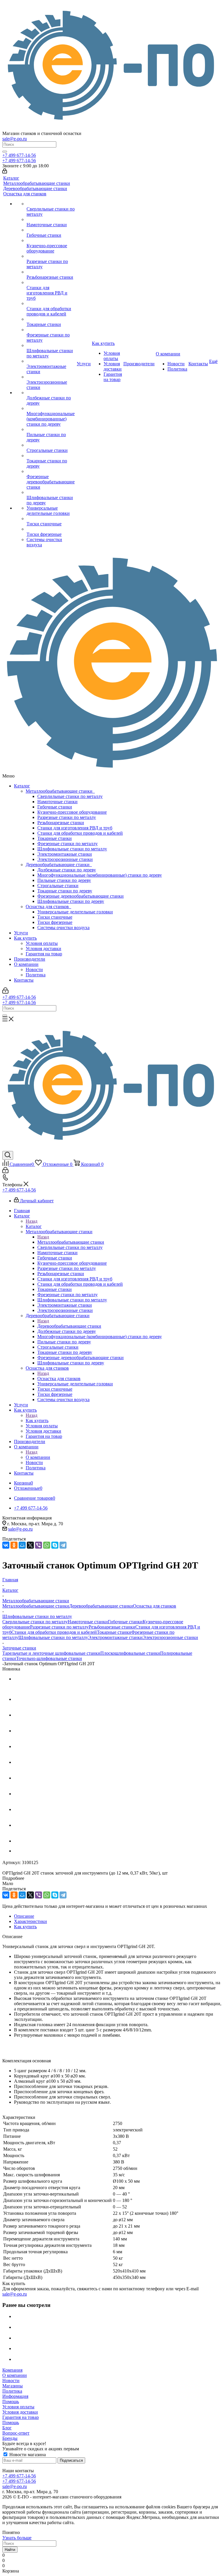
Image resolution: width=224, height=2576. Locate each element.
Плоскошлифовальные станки (130, 1653)
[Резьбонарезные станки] (51, 272)
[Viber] (38, 1545)
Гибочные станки (55, 807)
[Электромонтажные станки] (51, 361)
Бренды (10, 2438)
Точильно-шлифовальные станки (49, 1658)
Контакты (24, 980)
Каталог (22, 786)
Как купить (25, 938)
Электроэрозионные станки (65, 859)
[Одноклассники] (14, 1545)
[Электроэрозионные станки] (51, 377)
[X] (30, 1545)
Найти (10, 2550)
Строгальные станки (58, 886)
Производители (30, 959)
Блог (7, 2428)
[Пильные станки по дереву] (51, 429)
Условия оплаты (42, 943)
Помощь (11, 2402)
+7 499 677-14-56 (19, 155)
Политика (36, 975)
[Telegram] (63, 1545)
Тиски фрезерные (55, 922)
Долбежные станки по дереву (67, 870)
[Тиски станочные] (51, 519)
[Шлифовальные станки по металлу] (51, 345)
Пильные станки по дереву (64, 880)
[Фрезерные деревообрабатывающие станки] (51, 471)
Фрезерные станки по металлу (68, 844)
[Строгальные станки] (51, 445)
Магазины (13, 2386)
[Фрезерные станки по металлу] (51, 330)
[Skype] (55, 1545)
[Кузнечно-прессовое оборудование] (51, 241)
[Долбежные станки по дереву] (51, 393)
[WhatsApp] (47, 1545)
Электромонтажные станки (65, 854)
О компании (26, 964)
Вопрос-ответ (16, 2433)
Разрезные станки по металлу (67, 817)
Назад (32, 1221)
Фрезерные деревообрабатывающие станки (80, 896)
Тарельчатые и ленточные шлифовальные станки (51, 1653)
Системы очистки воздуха (63, 928)
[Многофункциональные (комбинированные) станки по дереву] (51, 408)
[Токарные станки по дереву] (51, 456)
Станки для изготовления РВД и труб (75, 828)
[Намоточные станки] (51, 220)
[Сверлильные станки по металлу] (51, 204)
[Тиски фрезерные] (51, 529)
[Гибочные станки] (51, 230)
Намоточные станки (57, 802)
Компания (12, 2370)
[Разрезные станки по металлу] (51, 256)
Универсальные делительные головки (75, 912)
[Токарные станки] (51, 319)
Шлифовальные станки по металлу (72, 849)
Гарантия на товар (44, 954)
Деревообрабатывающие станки (59, 865)
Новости (34, 969)
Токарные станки (55, 838)
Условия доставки (43, 949)
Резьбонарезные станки (61, 823)
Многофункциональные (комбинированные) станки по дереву (100, 875)
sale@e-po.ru (15, 139)
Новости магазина (27, 2455)
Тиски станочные (55, 917)
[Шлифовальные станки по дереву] (51, 492)
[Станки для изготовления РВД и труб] (51, 282)
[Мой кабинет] (5, 172)
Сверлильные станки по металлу (70, 796)
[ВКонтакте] (6, 1545)
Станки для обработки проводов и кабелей (80, 833)
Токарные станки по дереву (65, 891)
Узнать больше (17, 2538)
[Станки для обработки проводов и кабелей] (51, 303)
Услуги (21, 933)
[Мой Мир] (22, 1545)
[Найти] (5, 152)
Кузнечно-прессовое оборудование (72, 812)
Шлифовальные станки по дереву (71, 901)
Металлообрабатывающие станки (60, 791)
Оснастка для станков (48, 907)
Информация (15, 2396)
